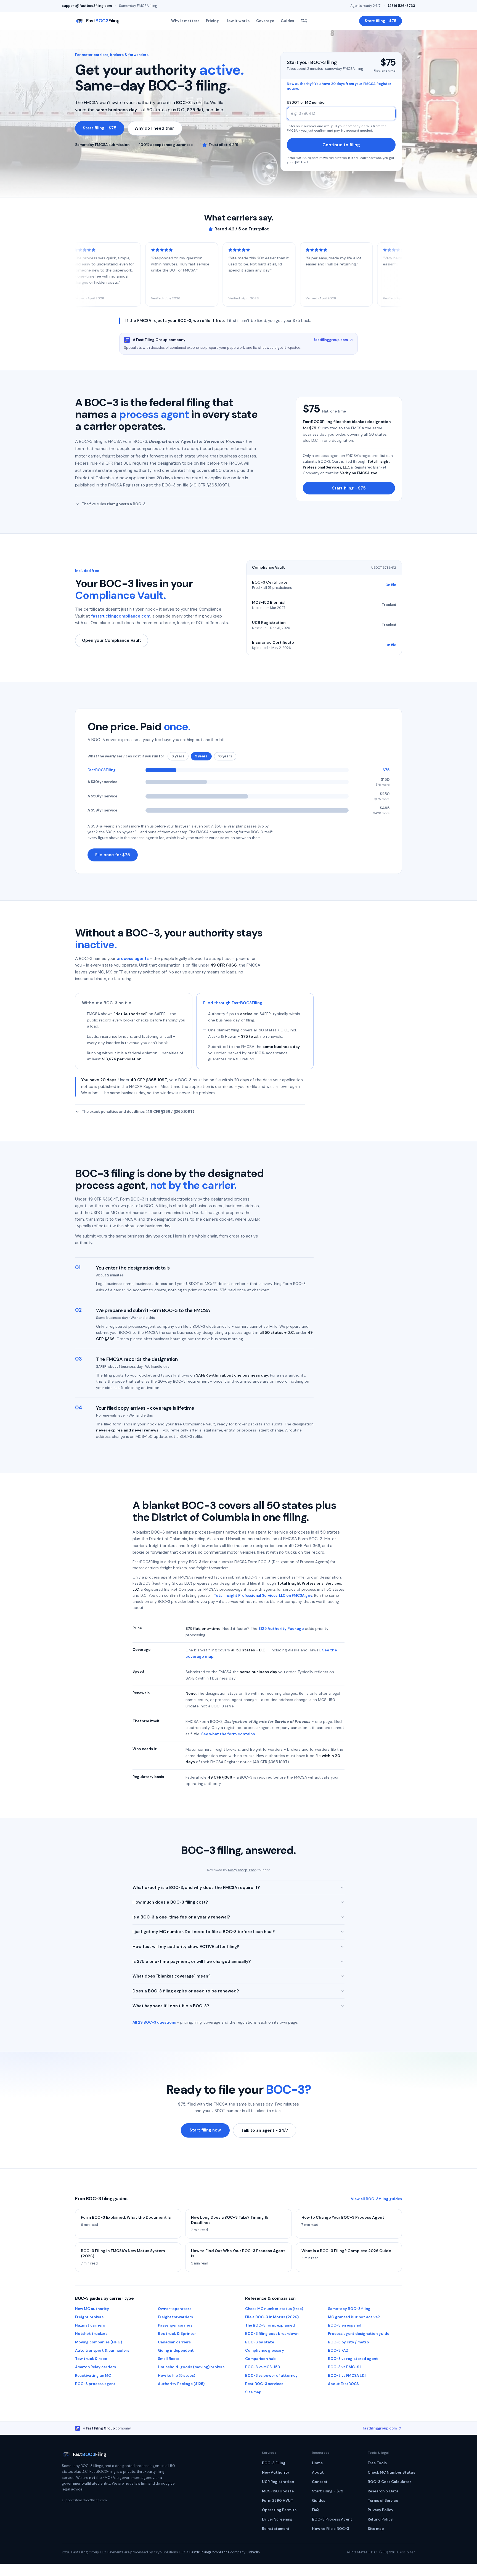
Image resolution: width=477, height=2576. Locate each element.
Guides (287, 21)
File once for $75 (113, 855)
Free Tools (377, 2463)
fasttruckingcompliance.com (121, 616)
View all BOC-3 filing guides (376, 2199)
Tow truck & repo (91, 2359)
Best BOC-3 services (264, 2384)
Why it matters (185, 21)
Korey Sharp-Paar (242, 1870)
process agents (133, 959)
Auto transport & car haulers (102, 2350)
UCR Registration (278, 2482)
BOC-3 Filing (274, 2463)
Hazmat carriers (90, 2325)
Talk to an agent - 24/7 (265, 2130)
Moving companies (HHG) (99, 2342)
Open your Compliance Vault (112, 640)
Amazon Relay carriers (96, 2367)
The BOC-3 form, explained (270, 2325)
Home (317, 2463)
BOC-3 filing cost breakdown (272, 2334)
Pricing (212, 21)
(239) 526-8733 (402, 6)
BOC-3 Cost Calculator (389, 2482)
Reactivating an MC (93, 2376)
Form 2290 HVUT (278, 2501)
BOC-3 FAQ (338, 2350)
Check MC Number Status (391, 2472)
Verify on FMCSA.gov (358, 473)
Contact (320, 2482)
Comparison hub (260, 2359)
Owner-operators (175, 2309)
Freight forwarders (175, 2317)
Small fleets (169, 2359)
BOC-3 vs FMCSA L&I (347, 2376)
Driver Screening (277, 2519)
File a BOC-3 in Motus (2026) (272, 2317)
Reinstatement (276, 2529)
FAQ (304, 21)
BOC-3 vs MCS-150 (263, 2367)
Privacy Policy (381, 2510)
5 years (201, 756)
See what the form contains (228, 1734)
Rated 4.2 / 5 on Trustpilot (242, 229)
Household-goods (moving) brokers (191, 2367)
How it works (238, 21)
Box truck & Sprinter (177, 2334)
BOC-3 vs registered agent (353, 2359)
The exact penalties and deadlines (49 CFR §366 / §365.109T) (138, 1112)
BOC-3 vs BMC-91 (344, 2367)
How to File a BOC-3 (331, 2529)
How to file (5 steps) (177, 2376)
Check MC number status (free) (274, 2309)
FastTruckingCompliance (209, 2552)
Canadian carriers (174, 2342)
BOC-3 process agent (95, 2384)
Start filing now (205, 2130)
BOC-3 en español (345, 2325)
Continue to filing (341, 145)
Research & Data (383, 2491)
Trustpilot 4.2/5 (223, 145)
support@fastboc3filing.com (87, 6)
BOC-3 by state (260, 2342)
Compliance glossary (265, 2350)
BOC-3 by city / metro (349, 2342)
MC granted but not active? (354, 2317)
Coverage (265, 21)
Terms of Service (383, 2501)
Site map (253, 2392)
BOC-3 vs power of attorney (271, 2376)
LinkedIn (253, 2552)
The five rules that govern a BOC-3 (114, 504)
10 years (225, 756)
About (318, 2472)
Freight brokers (89, 2317)
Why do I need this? (155, 128)
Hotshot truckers (91, 2334)
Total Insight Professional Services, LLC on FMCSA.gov (263, 1596)
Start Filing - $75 (328, 2491)
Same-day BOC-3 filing (349, 2309)
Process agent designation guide (359, 2334)
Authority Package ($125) (181, 2384)
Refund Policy (380, 2519)
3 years (178, 756)
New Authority (276, 2472)
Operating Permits (279, 2510)
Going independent (176, 2350)
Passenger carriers (175, 2325)
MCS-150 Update (278, 2491)
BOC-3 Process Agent (332, 2519)
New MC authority (92, 2309)
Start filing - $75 (381, 21)
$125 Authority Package (281, 1628)
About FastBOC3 (343, 2384)
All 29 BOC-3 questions (154, 2022)
